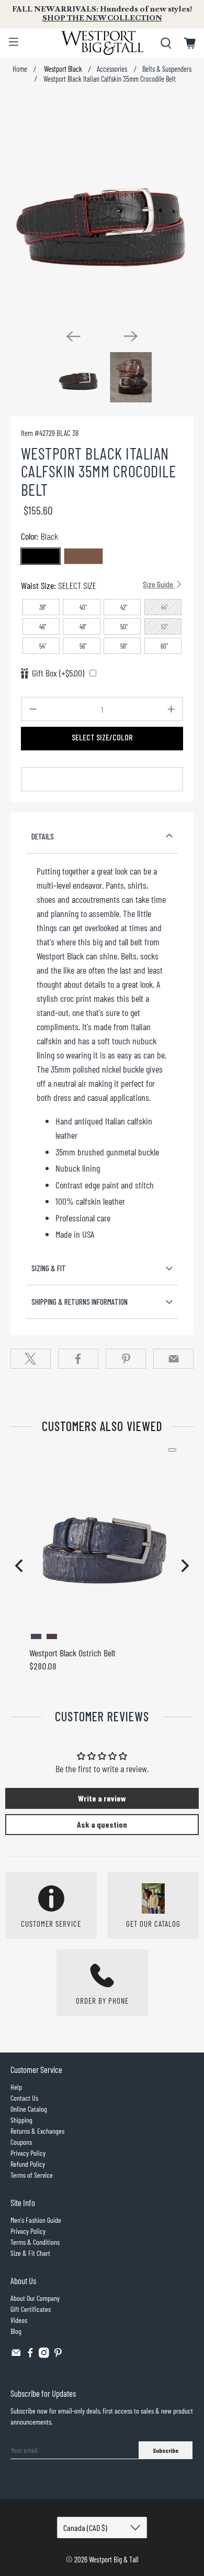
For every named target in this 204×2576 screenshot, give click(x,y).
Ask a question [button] (102, 1824)
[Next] (131, 336)
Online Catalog (29, 2109)
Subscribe (166, 2450)
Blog (16, 2331)
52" (165, 627)
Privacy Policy (28, 2153)
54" (43, 646)
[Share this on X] (31, 1359)
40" (83, 607)
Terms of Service (32, 2175)
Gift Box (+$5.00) (58, 673)
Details (43, 836)
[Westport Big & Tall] (102, 43)
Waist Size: (98, 585)
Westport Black (62, 69)
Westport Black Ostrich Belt (72, 1653)
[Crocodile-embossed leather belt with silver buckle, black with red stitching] (102, 210)
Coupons (21, 2142)
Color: (39, 536)
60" (164, 646)
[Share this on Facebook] (78, 1359)
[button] (19, 1566)
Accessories (112, 69)
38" (43, 607)
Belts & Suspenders (167, 69)
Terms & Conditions (35, 2242)
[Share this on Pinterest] (126, 1359)
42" (124, 607)
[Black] (41, 556)
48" (83, 627)
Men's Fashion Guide (36, 2220)
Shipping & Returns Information (80, 1302)
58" (124, 646)
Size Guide (159, 584)
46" (43, 627)
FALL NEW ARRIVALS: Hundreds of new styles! (102, 14)
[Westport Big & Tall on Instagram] (44, 2355)
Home (20, 69)
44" (165, 607)
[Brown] (83, 556)
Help (16, 2087)
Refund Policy (28, 2164)
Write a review (102, 1798)
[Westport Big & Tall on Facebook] (30, 2355)
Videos (19, 2320)
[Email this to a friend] (173, 1359)
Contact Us (24, 2098)
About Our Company (35, 2298)
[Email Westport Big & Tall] (16, 2355)
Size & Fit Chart (30, 2253)
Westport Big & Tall (114, 2559)
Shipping (21, 2120)
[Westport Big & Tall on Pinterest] (58, 2355)
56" (83, 646)
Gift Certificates (31, 2309)
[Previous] (73, 336)
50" (124, 627)
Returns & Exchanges (37, 2131)
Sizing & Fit (49, 1268)
